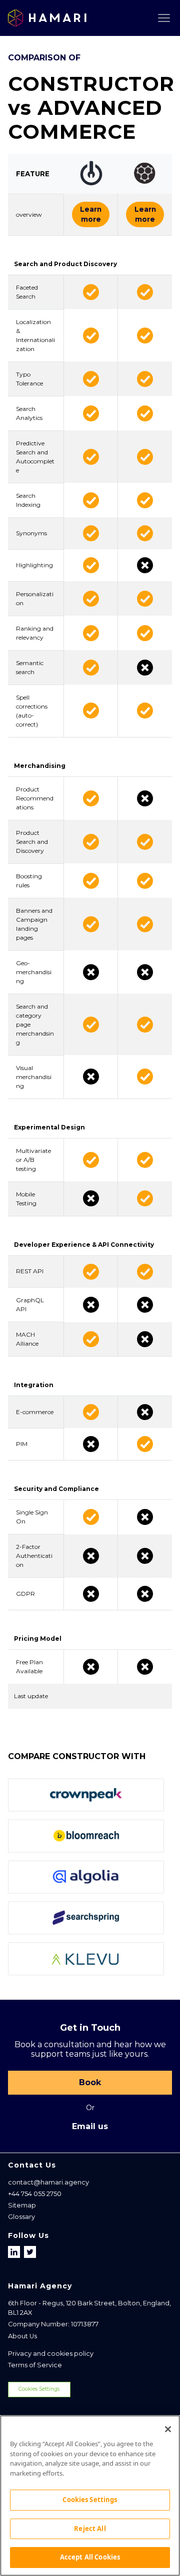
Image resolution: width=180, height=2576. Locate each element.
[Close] (168, 2429)
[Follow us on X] (30, 2252)
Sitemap (22, 2205)
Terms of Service (35, 2365)
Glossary (21, 2217)
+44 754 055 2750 (35, 2194)
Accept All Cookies (90, 2557)
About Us (22, 2336)
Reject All (90, 2529)
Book (90, 2082)
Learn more (91, 214)
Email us (90, 2126)
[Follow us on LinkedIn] (15, 2252)
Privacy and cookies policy (51, 2354)
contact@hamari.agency (48, 2182)
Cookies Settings (39, 2389)
